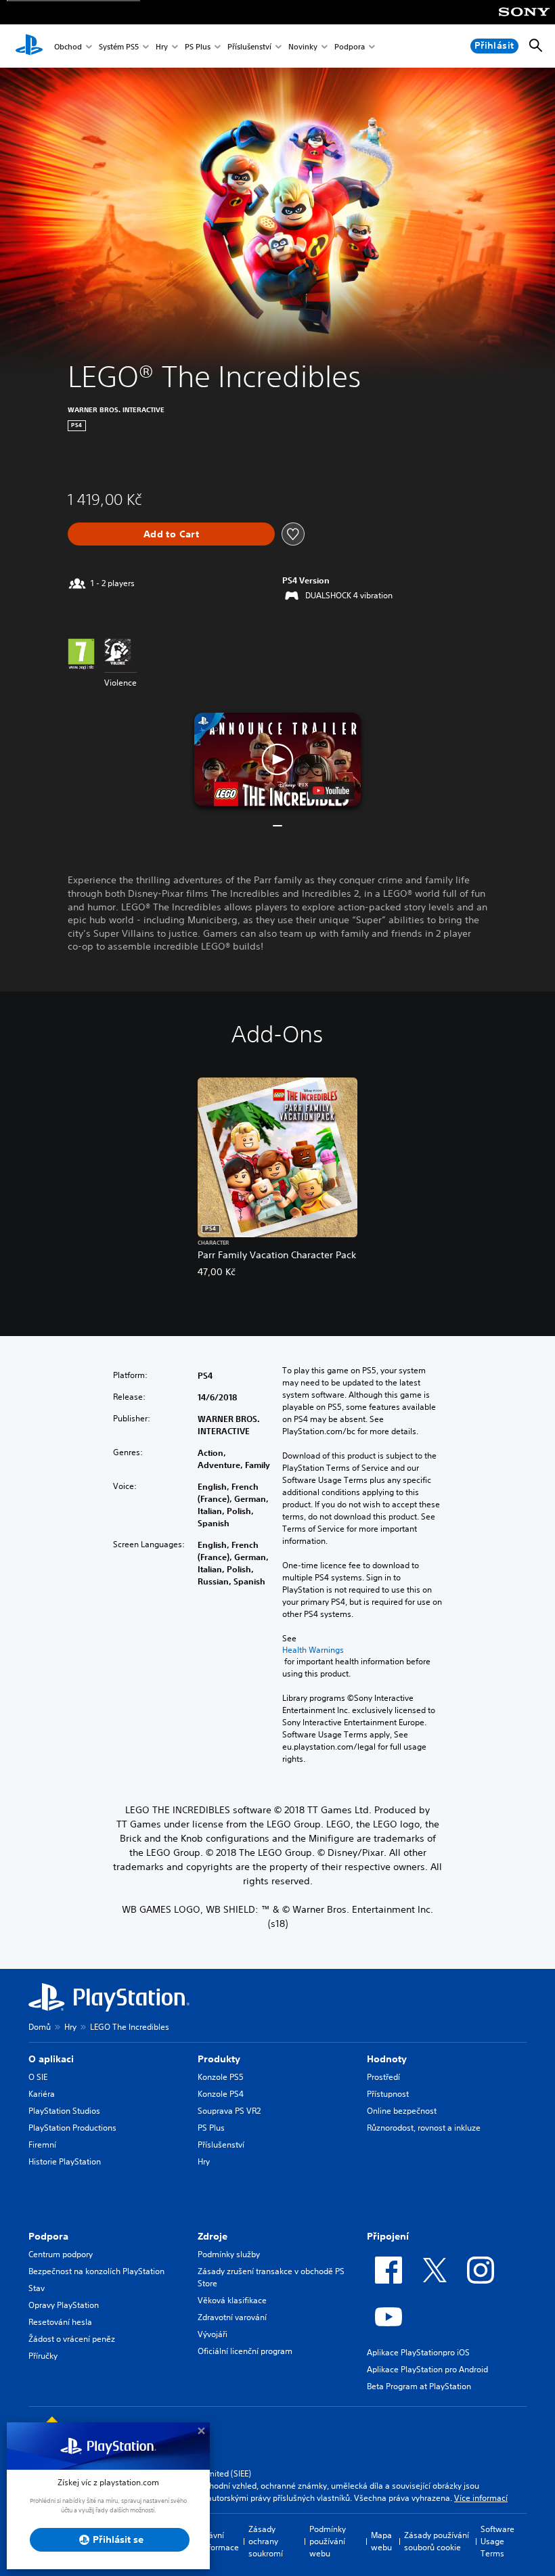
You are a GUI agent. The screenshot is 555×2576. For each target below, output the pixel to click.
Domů (40, 2027)
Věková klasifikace (232, 2300)
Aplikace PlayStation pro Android (427, 2369)
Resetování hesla (60, 2322)
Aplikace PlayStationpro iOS (418, 2352)
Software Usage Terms (497, 2541)
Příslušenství (249, 46)
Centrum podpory (61, 2254)
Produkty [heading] (219, 2059)
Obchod (68, 46)
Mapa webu (381, 2541)
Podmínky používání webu (328, 2541)
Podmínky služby (229, 2254)
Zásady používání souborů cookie (437, 2541)
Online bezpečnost (402, 2111)
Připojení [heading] (388, 2236)
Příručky (43, 2356)
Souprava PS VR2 (229, 2111)
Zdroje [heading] (213, 2236)
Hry (162, 46)
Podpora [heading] (48, 2236)
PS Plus (198, 46)
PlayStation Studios (64, 2111)
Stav (37, 2288)
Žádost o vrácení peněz (72, 2339)
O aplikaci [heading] (51, 2059)
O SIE (38, 2077)
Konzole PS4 (221, 2094)
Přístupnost (388, 2094)
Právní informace (220, 2541)
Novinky (303, 46)
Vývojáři (213, 2334)
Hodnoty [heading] (387, 2059)
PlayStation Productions (72, 2128)
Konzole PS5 (221, 2077)
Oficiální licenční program (245, 2351)
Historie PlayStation (65, 2161)
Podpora (350, 46)
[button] (277, 759)
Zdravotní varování (232, 2317)
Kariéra (42, 2094)
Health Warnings (313, 1650)
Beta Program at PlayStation (419, 2386)
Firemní (42, 2145)
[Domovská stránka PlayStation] (29, 46)
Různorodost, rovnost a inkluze (424, 2128)
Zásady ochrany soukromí (266, 2541)
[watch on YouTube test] (331, 791)
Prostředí (383, 2077)
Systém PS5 (119, 46)
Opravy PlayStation (64, 2305)
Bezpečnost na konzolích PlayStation (96, 2271)
